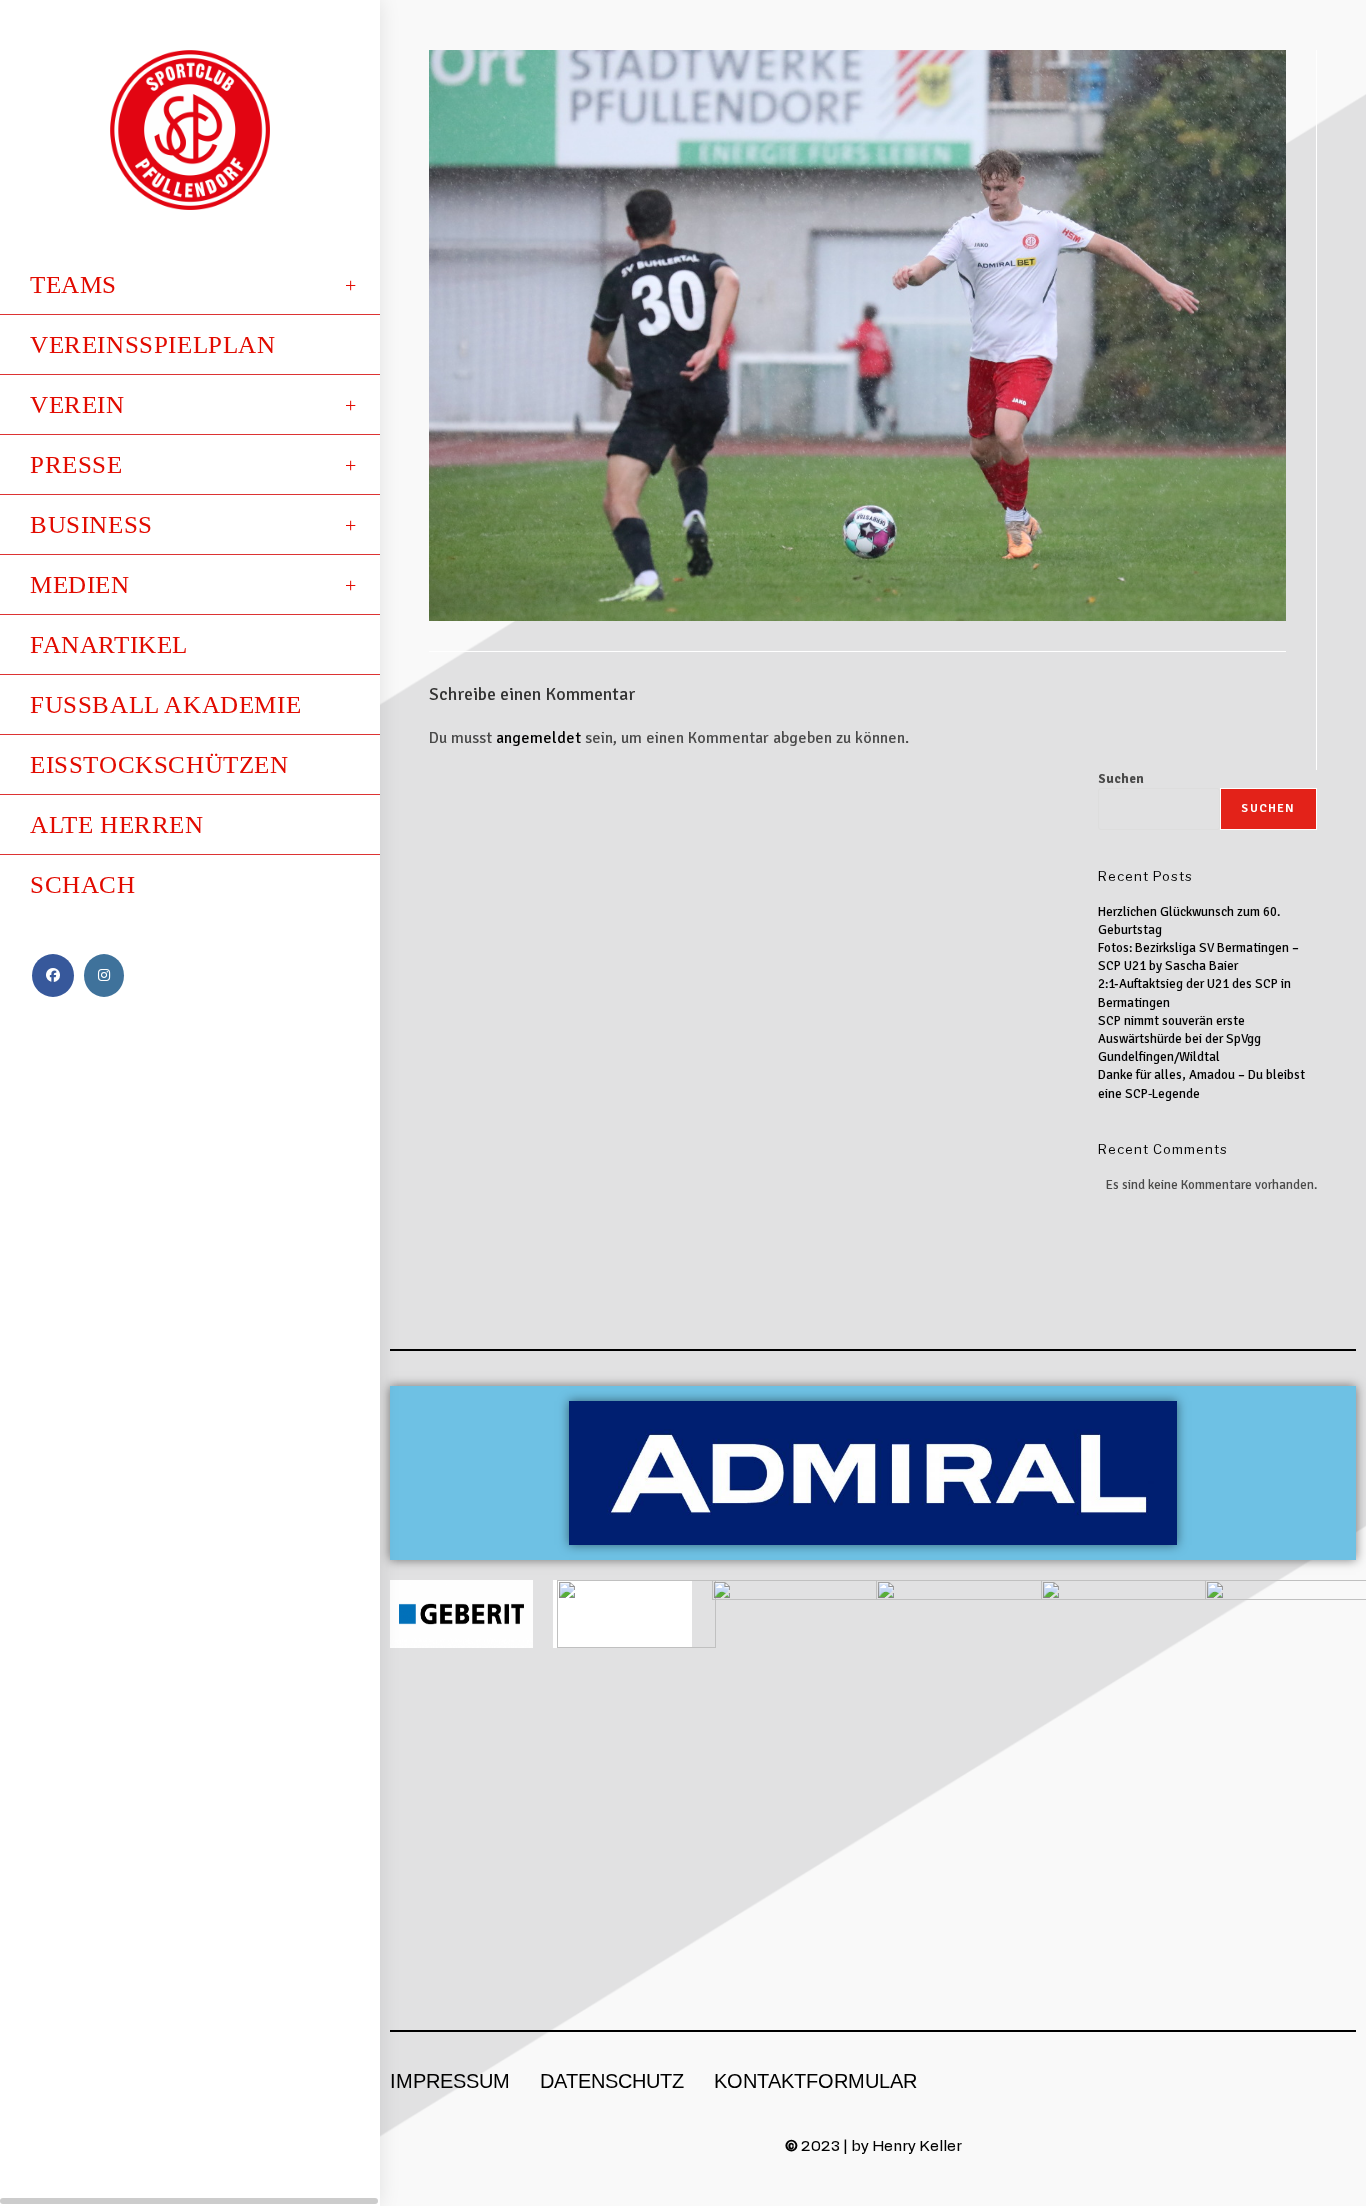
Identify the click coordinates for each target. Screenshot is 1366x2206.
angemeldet (538, 738)
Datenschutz (612, 2081)
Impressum (450, 2081)
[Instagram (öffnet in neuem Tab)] (104, 975)
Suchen (1121, 779)
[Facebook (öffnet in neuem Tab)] (53, 975)
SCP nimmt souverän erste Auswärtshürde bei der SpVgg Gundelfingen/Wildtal (1179, 1039)
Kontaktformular (815, 2081)
